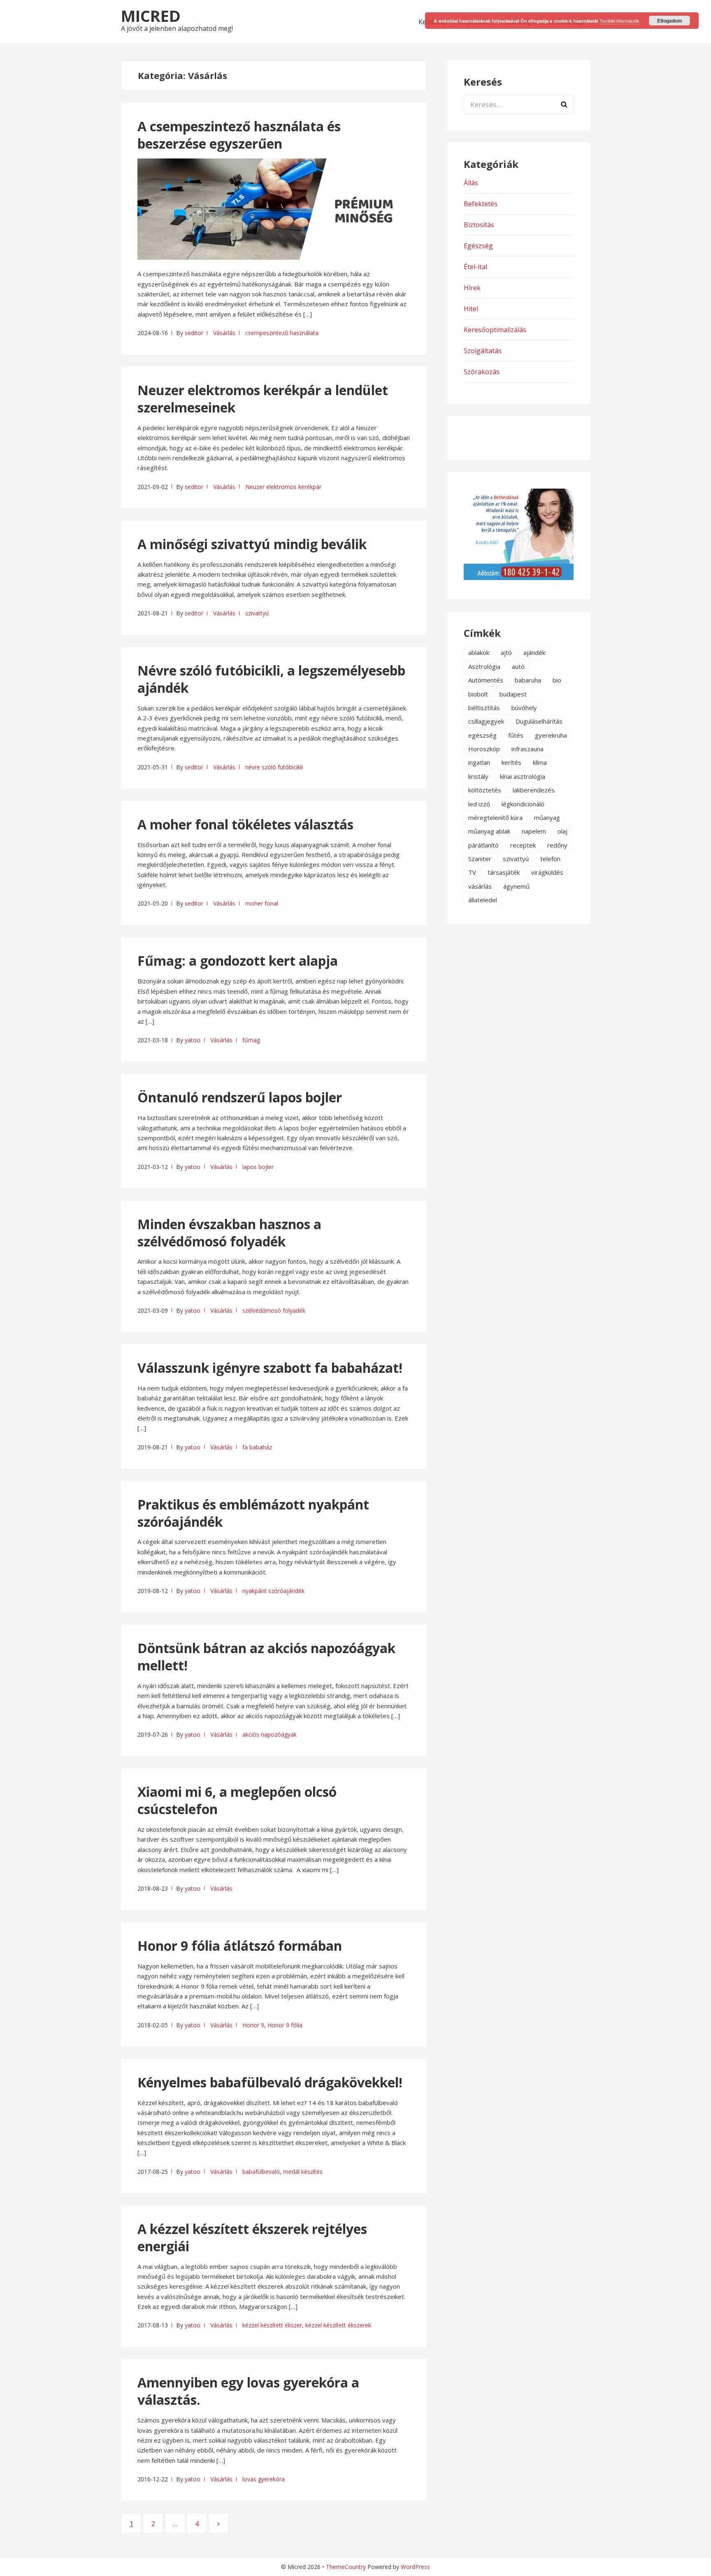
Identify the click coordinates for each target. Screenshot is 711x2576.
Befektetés (481, 204)
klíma (540, 762)
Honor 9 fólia (285, 2025)
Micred (151, 16)
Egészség (478, 246)
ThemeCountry (346, 2567)
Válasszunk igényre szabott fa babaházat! (270, 1368)
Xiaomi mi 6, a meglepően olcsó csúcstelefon (237, 1800)
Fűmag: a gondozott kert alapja (238, 961)
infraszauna (527, 749)
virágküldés (547, 872)
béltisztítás (484, 708)
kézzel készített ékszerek (338, 2325)
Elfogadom (670, 21)
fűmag (251, 1040)
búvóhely (524, 708)
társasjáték (504, 872)
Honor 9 (253, 2025)
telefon (550, 859)
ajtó (506, 652)
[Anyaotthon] (519, 578)
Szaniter (480, 859)
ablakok (479, 652)
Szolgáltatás (483, 351)
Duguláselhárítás (539, 721)
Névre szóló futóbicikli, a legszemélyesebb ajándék (271, 679)
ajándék (534, 652)
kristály (478, 776)
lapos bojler (258, 1167)
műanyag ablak (489, 831)
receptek (523, 845)
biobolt (478, 694)
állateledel (483, 900)
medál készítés (303, 2172)
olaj (562, 831)
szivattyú (257, 613)
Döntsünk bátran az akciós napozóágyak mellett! (266, 1657)
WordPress (415, 2567)
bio (557, 680)
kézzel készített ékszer (272, 2325)
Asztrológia (484, 666)
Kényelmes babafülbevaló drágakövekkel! (270, 2082)
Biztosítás (479, 225)
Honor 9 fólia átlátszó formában (240, 1946)
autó (518, 666)
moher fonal (262, 903)
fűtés (516, 735)
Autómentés (486, 680)
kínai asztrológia (523, 776)
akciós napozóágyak (270, 1734)
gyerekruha (551, 735)
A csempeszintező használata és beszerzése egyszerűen (239, 135)
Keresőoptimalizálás (495, 330)
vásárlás (480, 886)
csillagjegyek (486, 721)
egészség (482, 735)
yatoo (193, 1040)
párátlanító (483, 845)
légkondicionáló (523, 804)
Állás (471, 183)
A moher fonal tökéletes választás (245, 824)
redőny (557, 845)
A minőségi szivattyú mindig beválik (252, 544)
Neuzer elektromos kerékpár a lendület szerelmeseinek (263, 399)
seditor (194, 333)
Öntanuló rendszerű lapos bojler (240, 1097)
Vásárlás (224, 333)
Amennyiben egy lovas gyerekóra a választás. (248, 2391)
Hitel (471, 309)
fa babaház (257, 1447)
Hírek (472, 288)
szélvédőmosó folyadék (274, 1310)
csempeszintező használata (282, 333)
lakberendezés (534, 790)
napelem (534, 831)
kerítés (511, 762)
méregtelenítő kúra (495, 818)
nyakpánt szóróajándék (273, 1591)
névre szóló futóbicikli (274, 767)
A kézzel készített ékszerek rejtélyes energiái (252, 2237)
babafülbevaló (261, 2172)
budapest (513, 694)
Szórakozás (482, 372)
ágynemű (516, 886)
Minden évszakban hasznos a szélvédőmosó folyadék (229, 1233)
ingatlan (479, 762)
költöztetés (485, 790)
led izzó (479, 804)
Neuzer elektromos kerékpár (283, 487)
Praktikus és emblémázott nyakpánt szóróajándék (253, 1513)
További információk (619, 21)
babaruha (528, 680)
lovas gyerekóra (264, 2479)
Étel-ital (475, 267)
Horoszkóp (484, 749)
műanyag (547, 818)
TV (472, 872)
